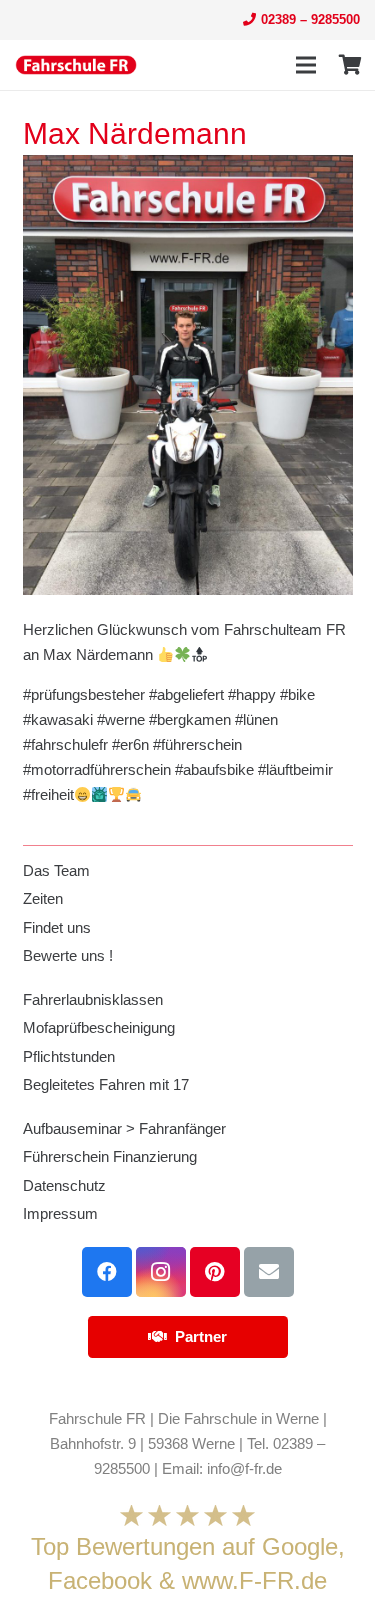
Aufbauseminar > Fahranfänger (124, 1128)
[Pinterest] (215, 1272)
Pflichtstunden (69, 1056)
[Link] (76, 65)
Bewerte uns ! (68, 955)
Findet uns (57, 927)
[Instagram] (161, 1272)
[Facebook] (107, 1272)
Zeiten (43, 898)
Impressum (60, 1213)
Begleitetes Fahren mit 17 (106, 1084)
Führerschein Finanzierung (110, 1156)
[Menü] (306, 65)
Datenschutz (64, 1185)
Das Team (56, 870)
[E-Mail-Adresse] (269, 1272)
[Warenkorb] (350, 65)
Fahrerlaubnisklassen (93, 999)
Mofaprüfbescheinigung (99, 1027)
